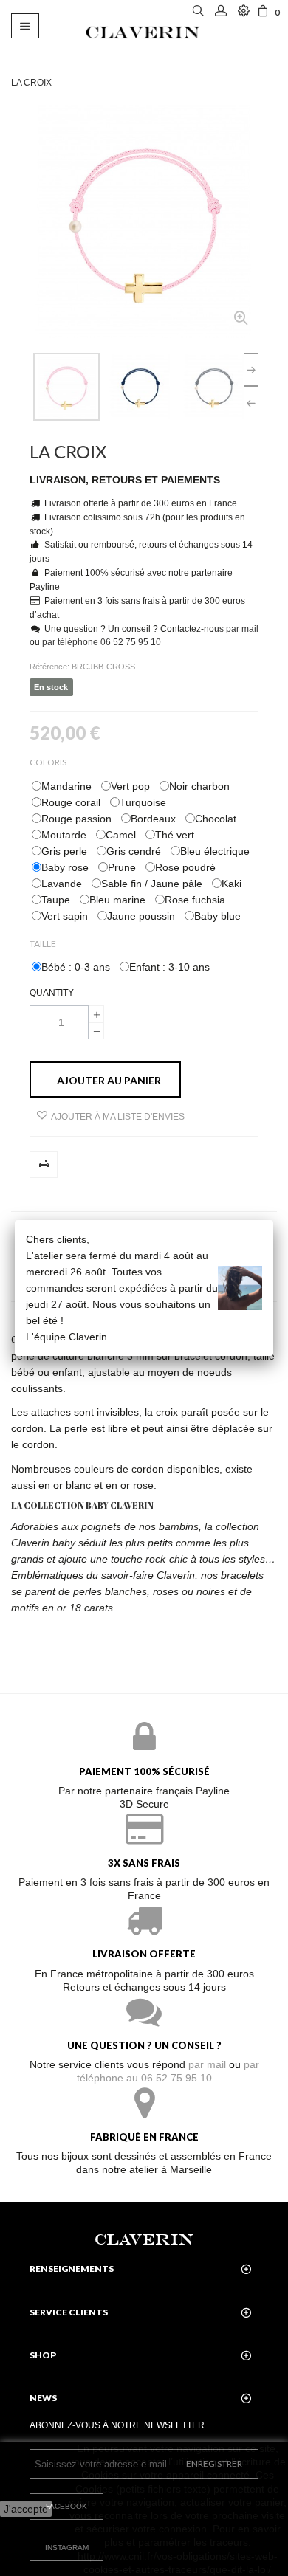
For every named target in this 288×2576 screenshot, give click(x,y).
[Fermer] (273, 1220)
